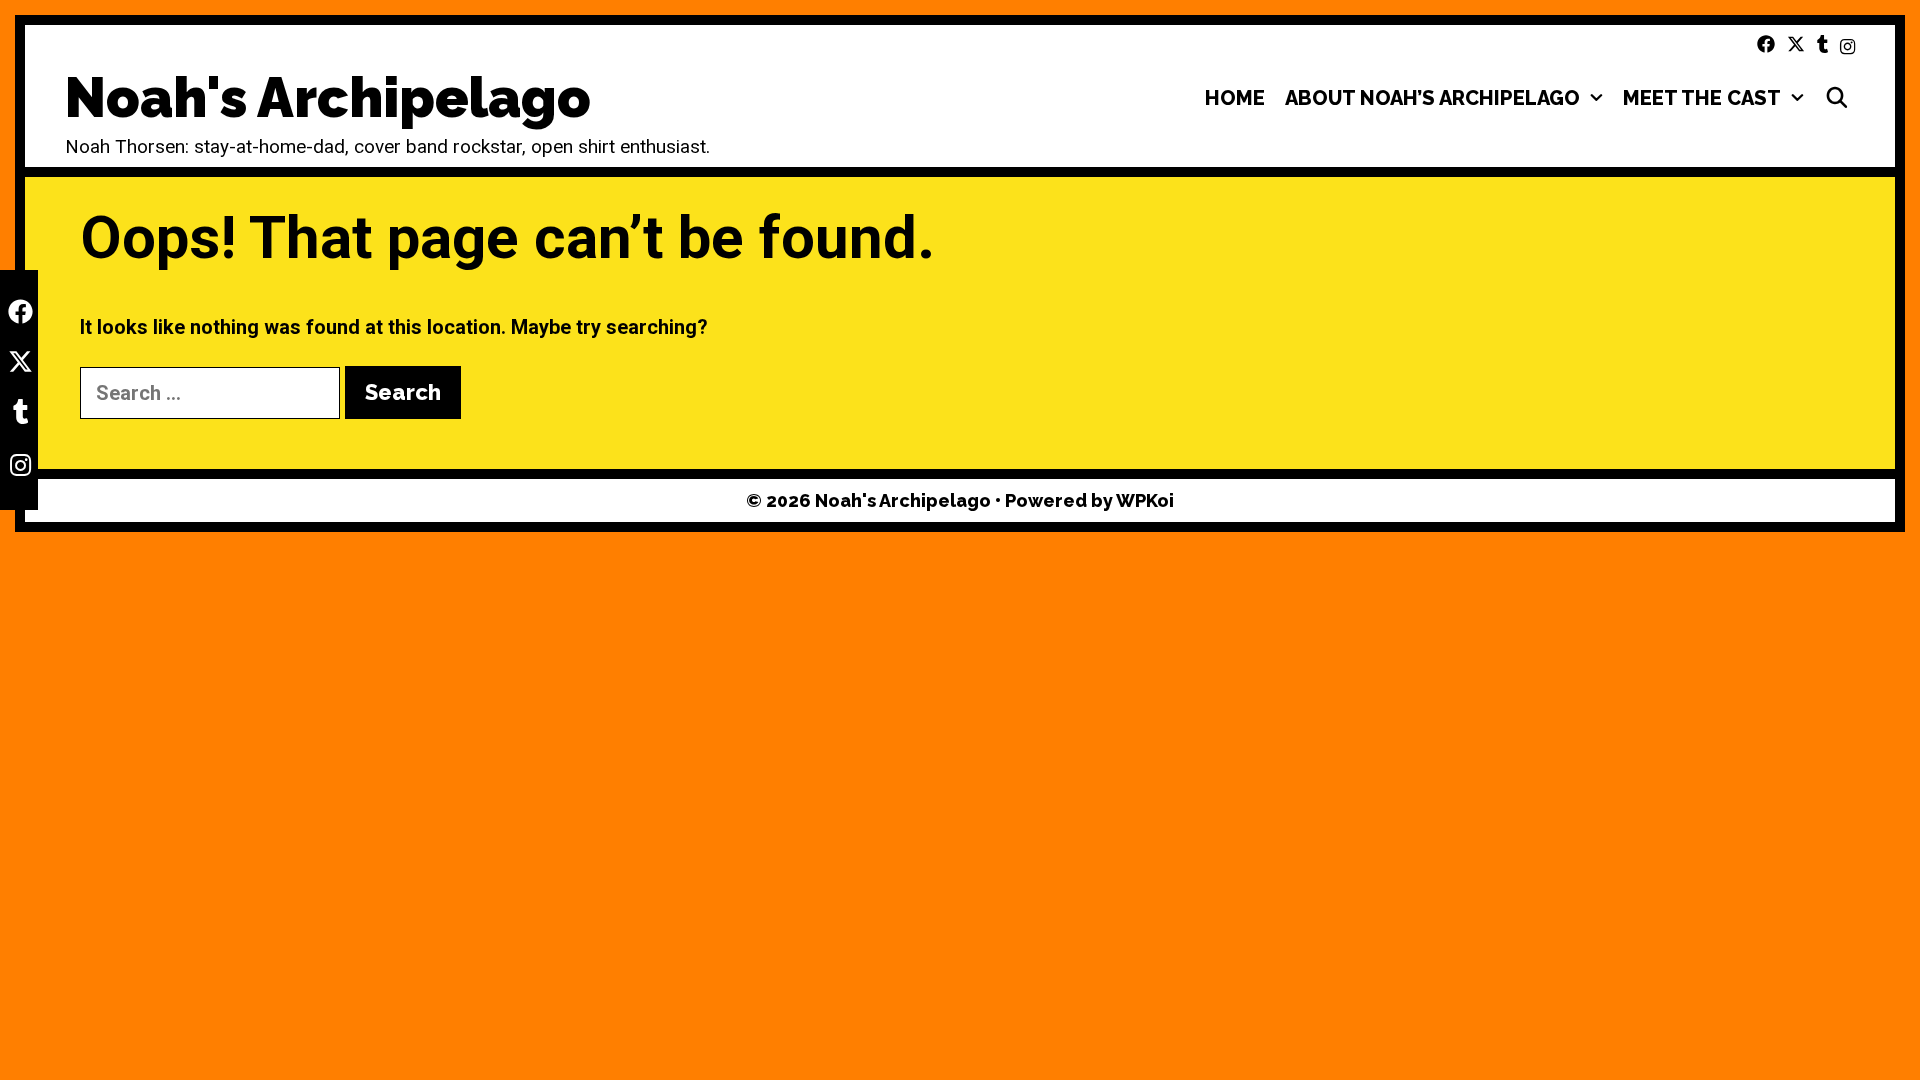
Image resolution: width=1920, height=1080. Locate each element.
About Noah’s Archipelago (1432, 98)
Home (1235, 98)
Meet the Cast (1702, 98)
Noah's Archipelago (328, 97)
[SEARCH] (1837, 98)
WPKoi (1145, 500)
